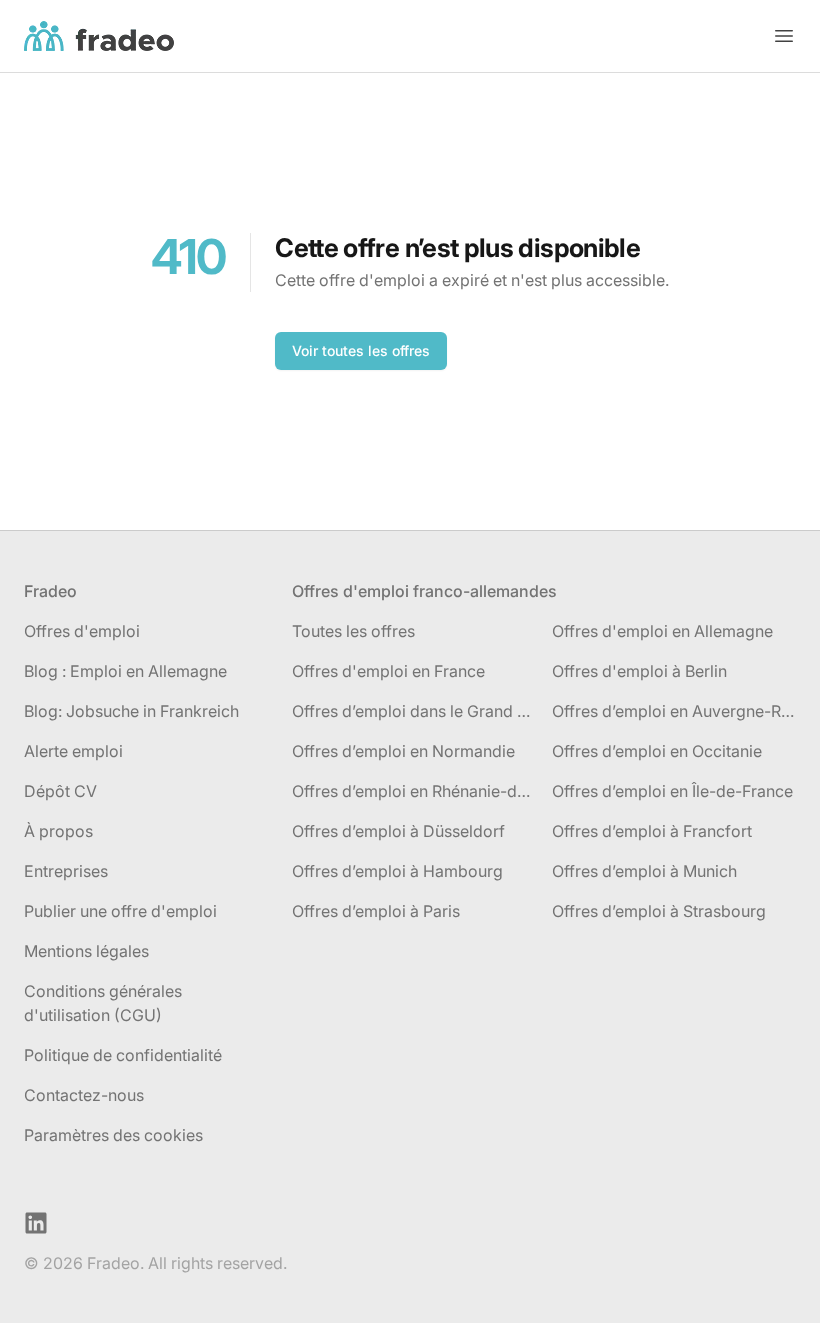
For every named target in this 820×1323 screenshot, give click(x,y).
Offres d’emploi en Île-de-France (672, 791)
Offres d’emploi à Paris (376, 911)
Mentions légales (86, 951)
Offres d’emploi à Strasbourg (659, 911)
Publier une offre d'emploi (120, 911)
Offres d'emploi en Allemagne (662, 631)
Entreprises (66, 871)
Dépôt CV (60, 791)
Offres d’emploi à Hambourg (397, 871)
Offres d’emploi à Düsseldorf (398, 831)
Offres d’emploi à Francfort (652, 831)
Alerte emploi (73, 751)
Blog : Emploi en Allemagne (125, 671)
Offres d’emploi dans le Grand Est (414, 711)
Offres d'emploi (82, 631)
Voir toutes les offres (361, 350)
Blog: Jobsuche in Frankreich (131, 711)
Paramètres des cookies (113, 1135)
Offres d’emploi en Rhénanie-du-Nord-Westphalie (414, 791)
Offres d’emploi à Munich (644, 871)
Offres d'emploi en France (388, 671)
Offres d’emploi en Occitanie (657, 751)
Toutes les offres (353, 631)
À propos (58, 831)
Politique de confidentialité (123, 1055)
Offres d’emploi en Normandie (403, 751)
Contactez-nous (84, 1095)
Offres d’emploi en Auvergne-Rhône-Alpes (674, 711)
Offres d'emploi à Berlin (639, 671)
